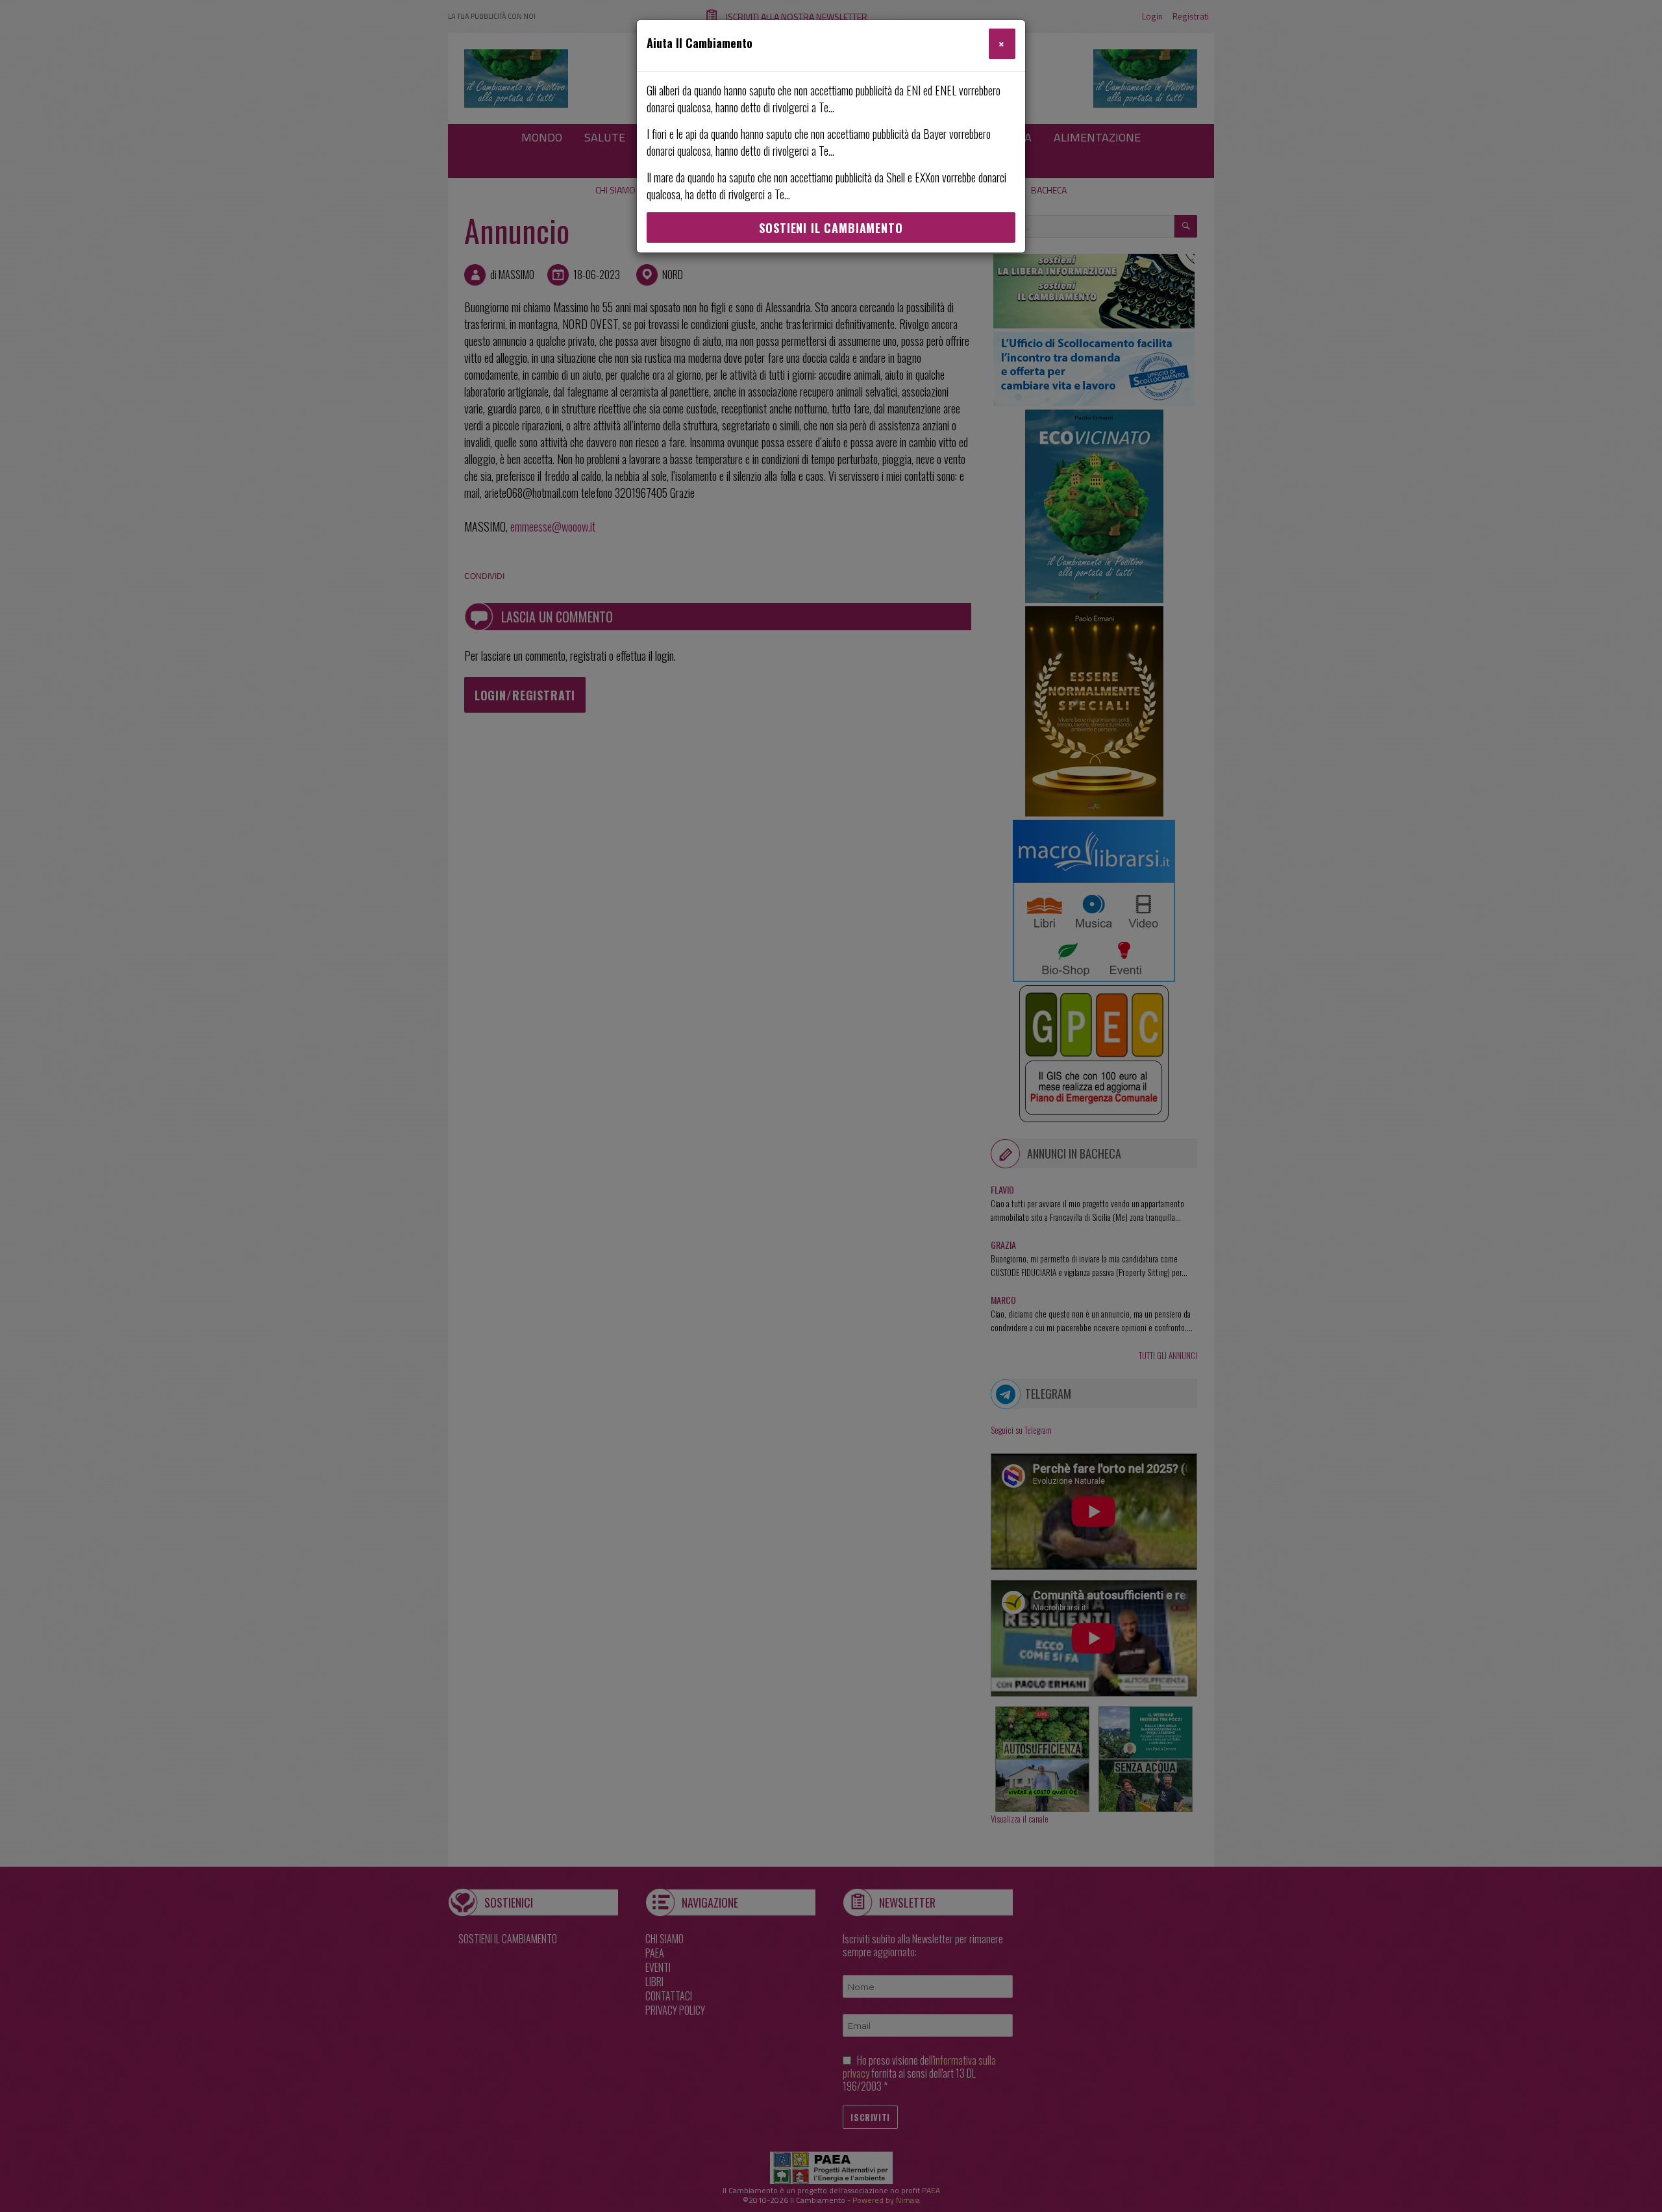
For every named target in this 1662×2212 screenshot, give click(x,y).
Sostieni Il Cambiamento (831, 228)
